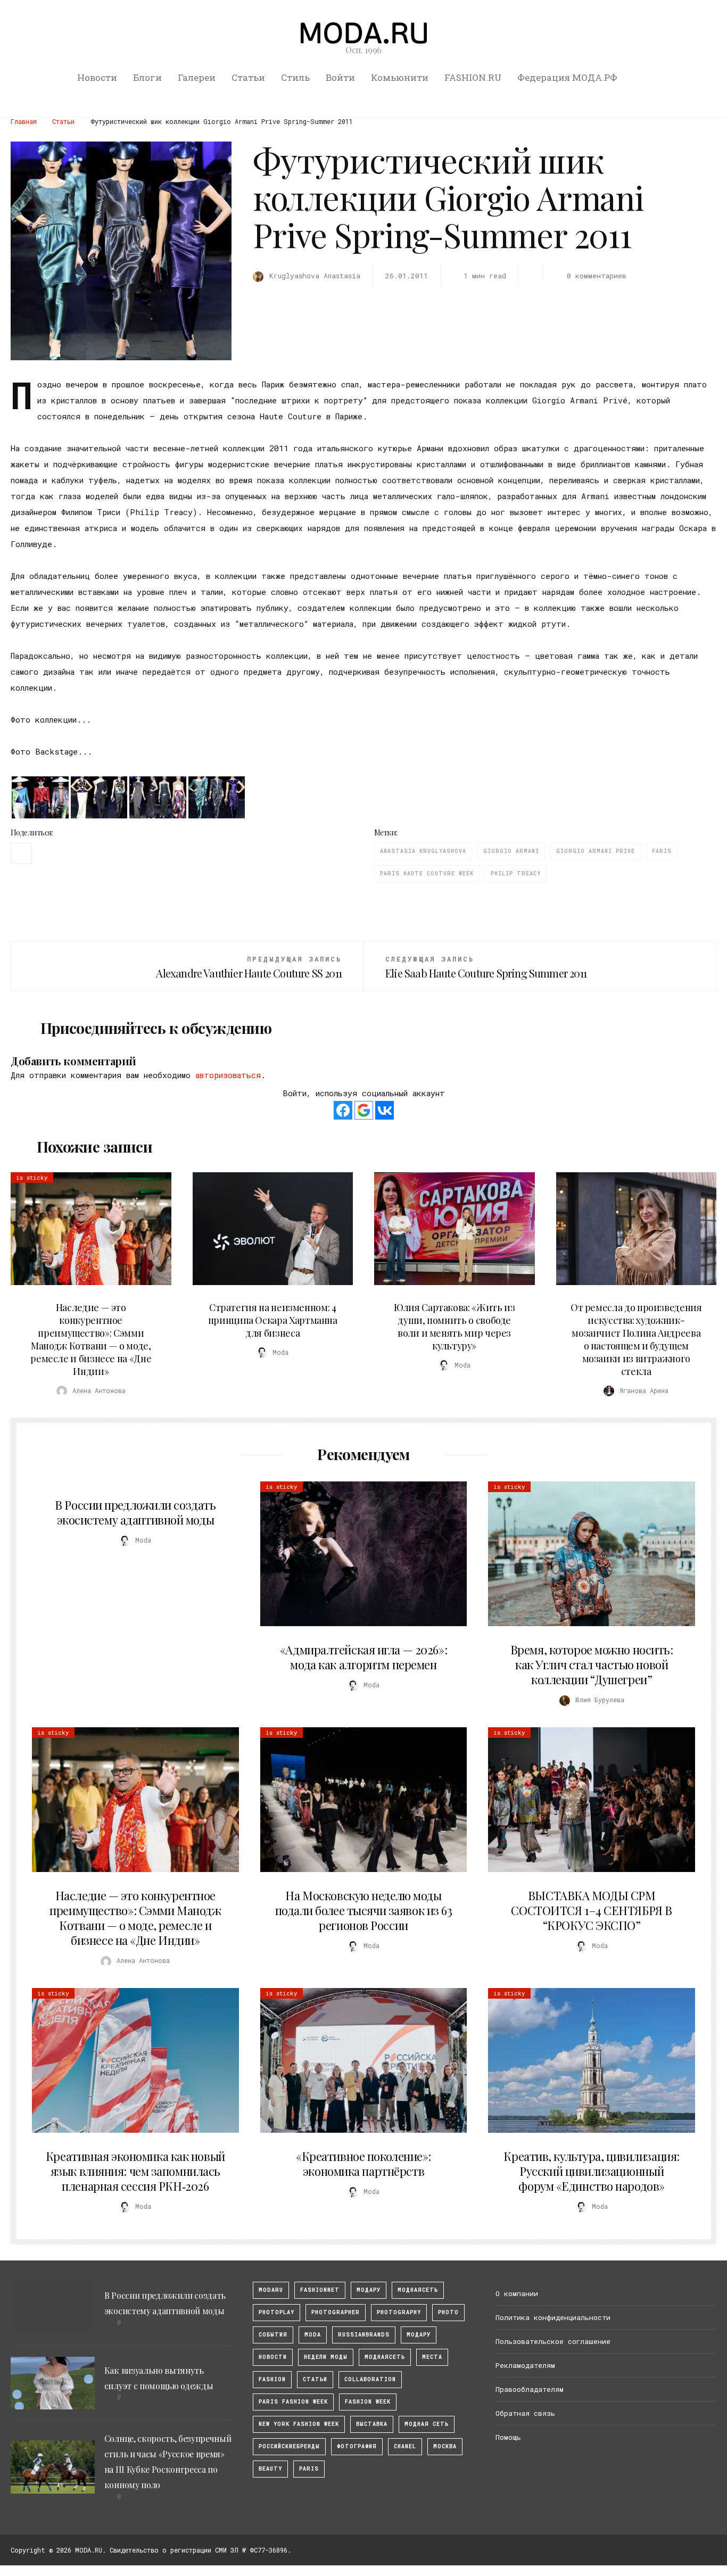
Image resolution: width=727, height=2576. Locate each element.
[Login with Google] (364, 1110)
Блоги (147, 77)
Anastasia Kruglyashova (423, 851)
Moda (313, 2335)
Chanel (405, 2446)
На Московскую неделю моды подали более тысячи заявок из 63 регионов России (364, 1910)
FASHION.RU (473, 77)
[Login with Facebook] (343, 1110)
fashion (272, 2379)
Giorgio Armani (511, 851)
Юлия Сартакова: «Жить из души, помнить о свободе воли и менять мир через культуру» (454, 1327)
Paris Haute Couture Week (427, 873)
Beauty (270, 2469)
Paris (662, 851)
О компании (517, 2293)
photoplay (276, 2312)
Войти (340, 77)
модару (369, 2290)
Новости (97, 77)
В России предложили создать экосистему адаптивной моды (135, 1512)
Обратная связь (525, 2413)
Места (432, 2357)
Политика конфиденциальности (553, 2317)
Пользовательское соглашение (553, 2341)
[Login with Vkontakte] (385, 1110)
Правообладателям (530, 2389)
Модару (419, 2335)
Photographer (336, 2312)
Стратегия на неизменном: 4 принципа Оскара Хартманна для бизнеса (273, 1320)
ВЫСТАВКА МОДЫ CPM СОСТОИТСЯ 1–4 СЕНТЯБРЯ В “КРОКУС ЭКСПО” (591, 1910)
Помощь (508, 2437)
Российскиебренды (289, 2446)
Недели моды (326, 2357)
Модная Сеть (427, 2424)
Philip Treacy (516, 873)
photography (399, 2312)
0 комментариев (597, 276)
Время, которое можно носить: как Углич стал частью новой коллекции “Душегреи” (592, 1664)
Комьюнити (400, 77)
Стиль (295, 77)
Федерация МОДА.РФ (567, 77)
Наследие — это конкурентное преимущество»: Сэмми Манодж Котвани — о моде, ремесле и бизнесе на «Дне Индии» (91, 1339)
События (273, 2335)
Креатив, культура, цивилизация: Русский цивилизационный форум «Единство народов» (591, 2171)
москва (445, 2446)
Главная (24, 121)
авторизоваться (228, 1075)
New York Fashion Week (299, 2424)
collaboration (370, 2379)
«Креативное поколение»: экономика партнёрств (363, 2164)
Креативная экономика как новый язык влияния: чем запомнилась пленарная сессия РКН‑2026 (135, 2171)
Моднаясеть (385, 2357)
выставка (372, 2424)
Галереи (197, 77)
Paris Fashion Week (293, 2402)
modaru (271, 2290)
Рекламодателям (525, 2365)
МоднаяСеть (418, 2290)
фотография (357, 2446)
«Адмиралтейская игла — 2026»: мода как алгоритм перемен (363, 1657)
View (85, 1229)
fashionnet (320, 2290)
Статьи (248, 77)
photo (448, 2312)
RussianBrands (364, 2335)
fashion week (368, 2402)
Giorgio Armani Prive (596, 851)
